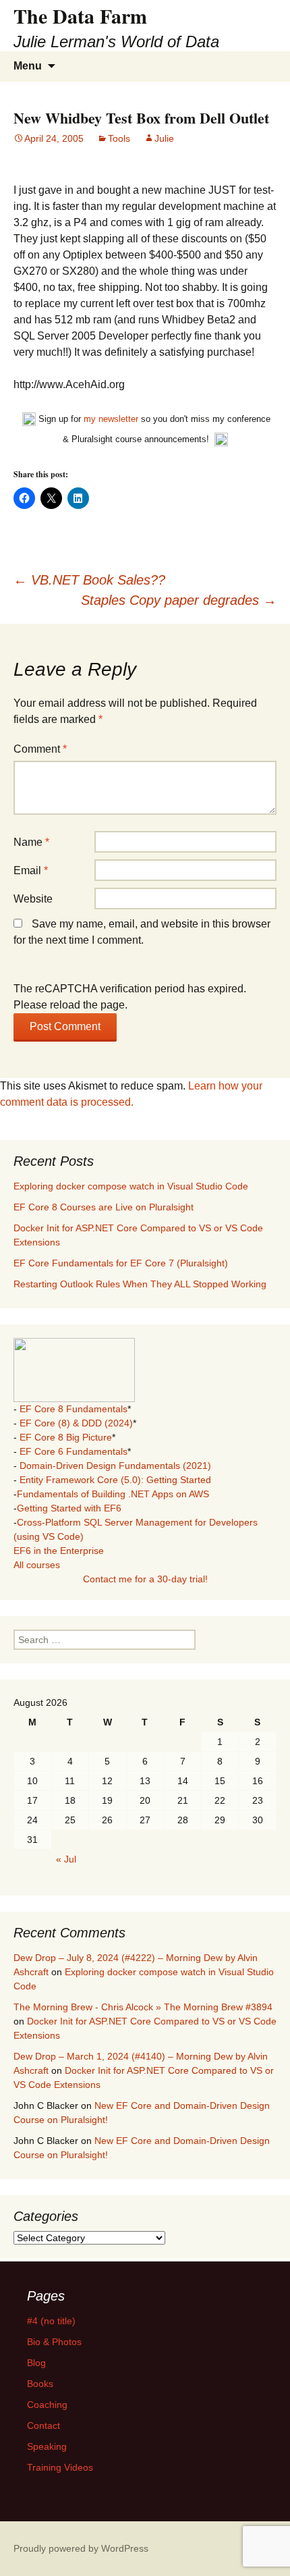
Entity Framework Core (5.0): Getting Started (115, 1480)
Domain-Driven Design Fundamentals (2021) (115, 1466)
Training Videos (60, 2467)
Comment (40, 749)
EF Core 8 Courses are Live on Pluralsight (104, 1207)
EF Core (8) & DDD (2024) (76, 1423)
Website (33, 899)
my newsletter (111, 419)
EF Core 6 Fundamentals (74, 1451)
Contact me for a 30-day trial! (145, 1579)
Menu (28, 66)
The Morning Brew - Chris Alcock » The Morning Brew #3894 (143, 2007)
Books (40, 2384)
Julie (164, 138)
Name (31, 842)
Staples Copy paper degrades (179, 600)
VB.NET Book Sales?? (89, 580)
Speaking (47, 2446)
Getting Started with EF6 (69, 1508)
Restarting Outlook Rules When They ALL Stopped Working (140, 1284)
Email (31, 870)
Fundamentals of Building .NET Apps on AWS (113, 1494)
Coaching (47, 2405)
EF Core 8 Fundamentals (74, 1409)
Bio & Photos (54, 2342)
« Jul (66, 1859)
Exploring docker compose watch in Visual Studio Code (131, 1186)
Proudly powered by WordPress (81, 2548)
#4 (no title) (51, 2321)
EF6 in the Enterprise (59, 1551)
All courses (37, 1565)
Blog (36, 2363)
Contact (43, 2425)
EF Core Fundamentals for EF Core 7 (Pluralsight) (121, 1263)
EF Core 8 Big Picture (66, 1437)
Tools (119, 138)
